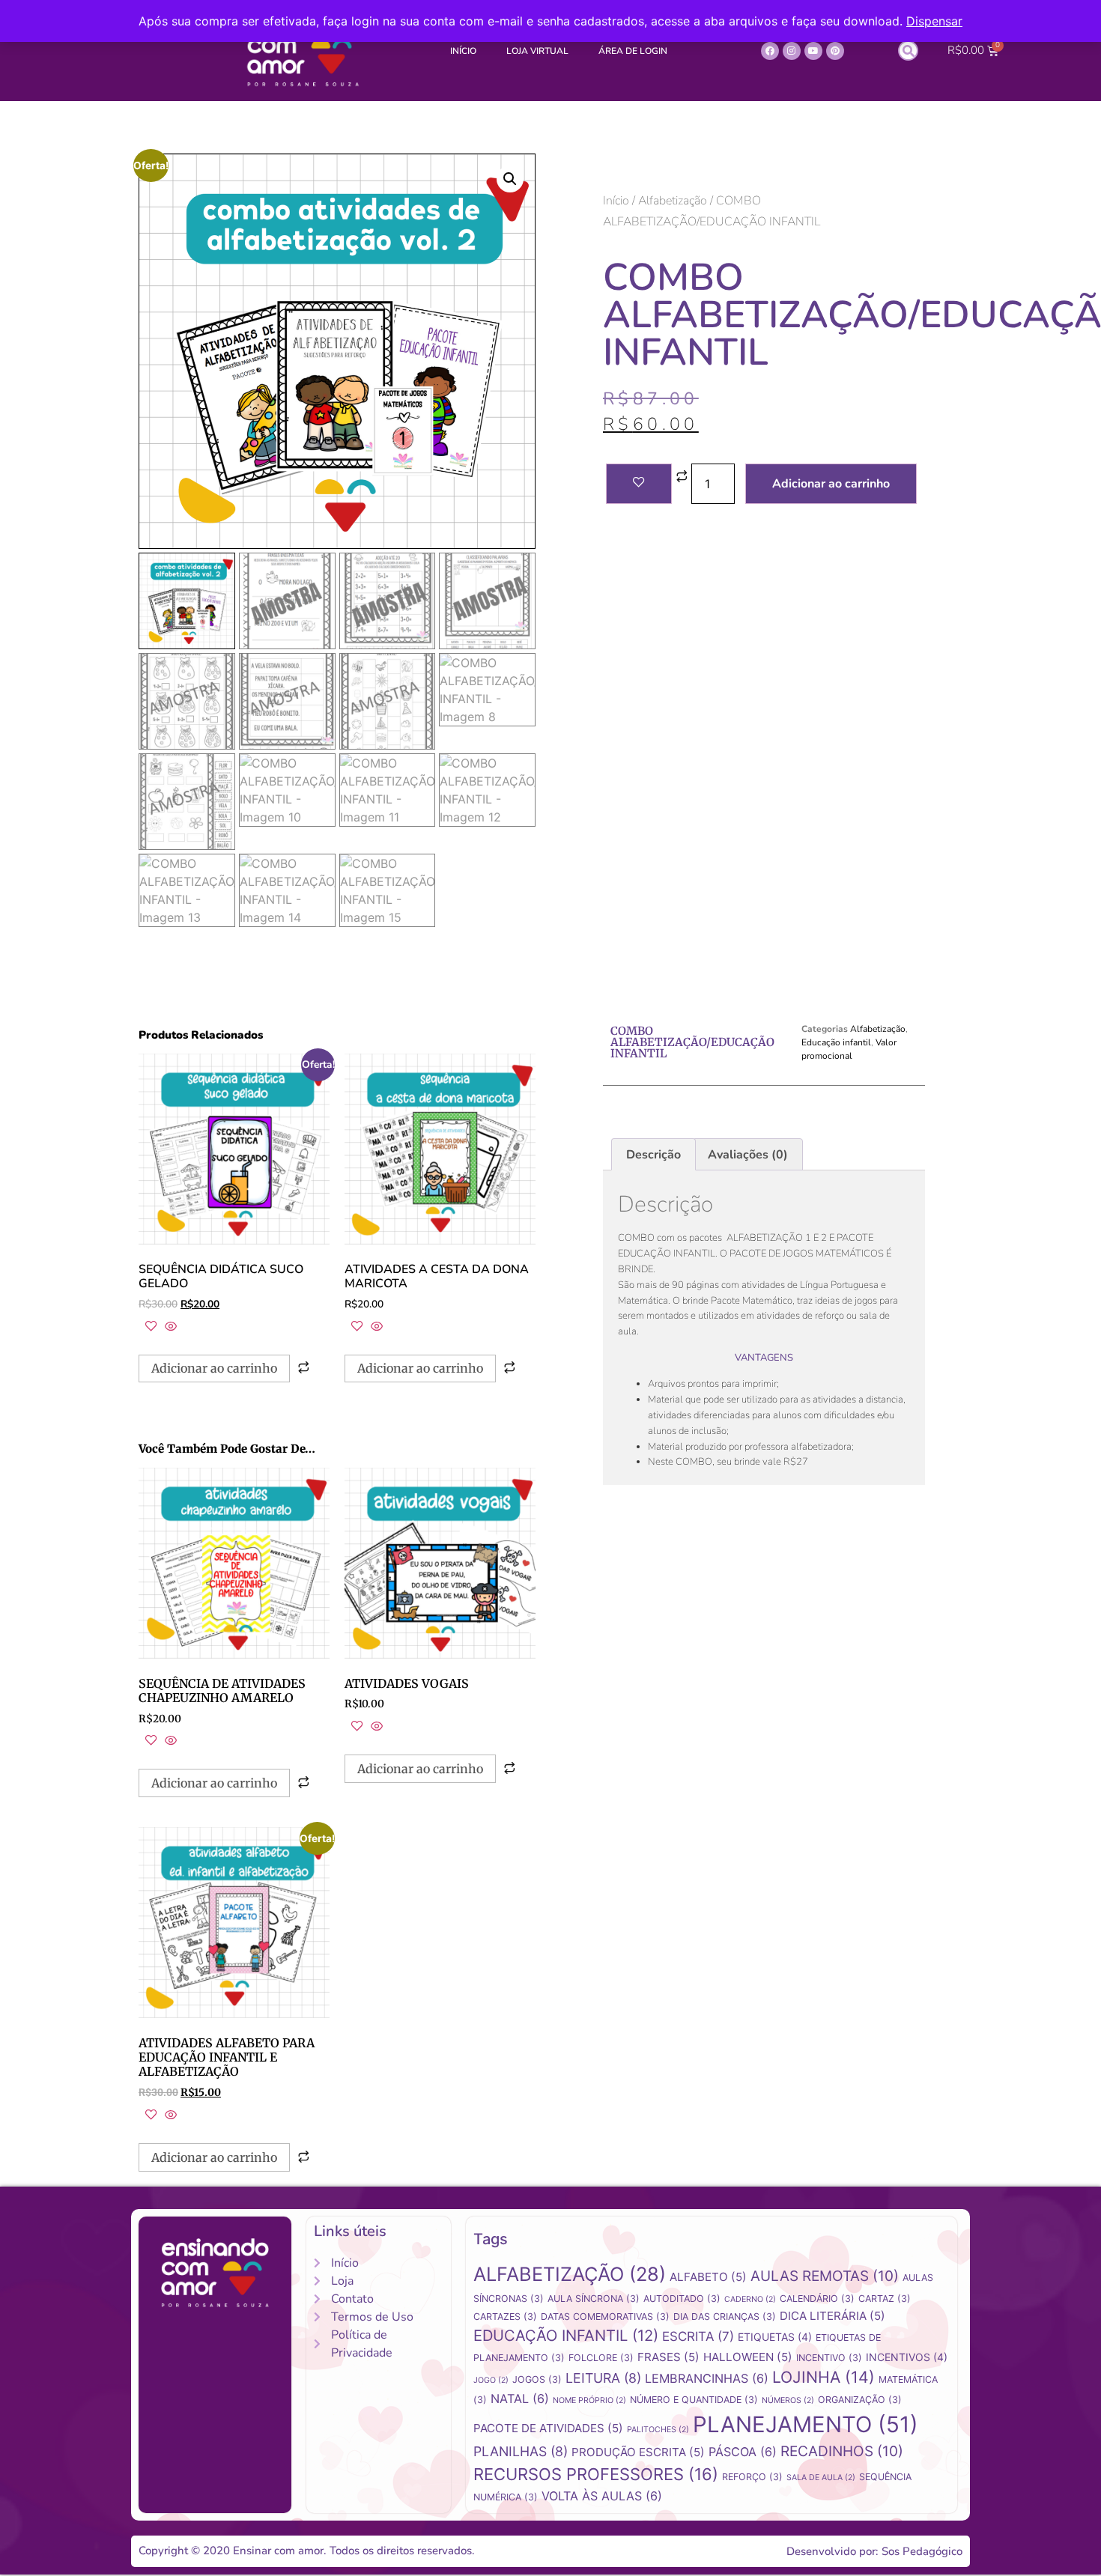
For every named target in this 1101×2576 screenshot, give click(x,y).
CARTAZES (505, 2317)
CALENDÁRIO (817, 2299)
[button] (908, 51)
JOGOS (537, 2379)
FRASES (668, 2357)
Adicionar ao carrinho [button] (214, 1368)
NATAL (520, 2399)
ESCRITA (698, 2336)
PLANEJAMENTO (806, 2424)
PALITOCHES (658, 2430)
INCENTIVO (829, 2358)
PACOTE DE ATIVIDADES (548, 2428)
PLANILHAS (521, 2451)
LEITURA (603, 2378)
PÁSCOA (743, 2452)
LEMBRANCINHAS (707, 2378)
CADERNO (750, 2299)
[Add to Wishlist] (639, 484)
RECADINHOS (842, 2451)
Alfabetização (673, 201)
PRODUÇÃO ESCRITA (638, 2452)
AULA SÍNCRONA (594, 2299)
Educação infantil (836, 1042)
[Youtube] (813, 51)
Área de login (633, 51)
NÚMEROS (788, 2400)
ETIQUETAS (775, 2337)
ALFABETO (708, 2277)
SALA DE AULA (821, 2478)
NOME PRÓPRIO (589, 2400)
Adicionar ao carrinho (831, 484)
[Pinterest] (835, 51)
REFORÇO (752, 2477)
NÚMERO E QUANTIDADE (694, 2400)
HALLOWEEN (748, 2357)
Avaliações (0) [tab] (748, 1155)
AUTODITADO (682, 2299)
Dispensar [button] (934, 21)
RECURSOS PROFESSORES (596, 2474)
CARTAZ (885, 2299)
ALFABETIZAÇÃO (570, 2274)
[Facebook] (770, 51)
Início (463, 51)
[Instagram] (792, 51)
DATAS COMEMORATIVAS (605, 2317)
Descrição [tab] (653, 1155)
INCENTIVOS (907, 2357)
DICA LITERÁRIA (832, 2316)
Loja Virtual (537, 51)
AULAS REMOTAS (825, 2276)
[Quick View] (169, 1327)
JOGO (491, 2380)
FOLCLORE (601, 2358)
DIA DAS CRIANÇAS (725, 2317)
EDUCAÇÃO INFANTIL (566, 2335)
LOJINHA (824, 2377)
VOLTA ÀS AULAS (602, 2496)
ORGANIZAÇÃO (860, 2400)
